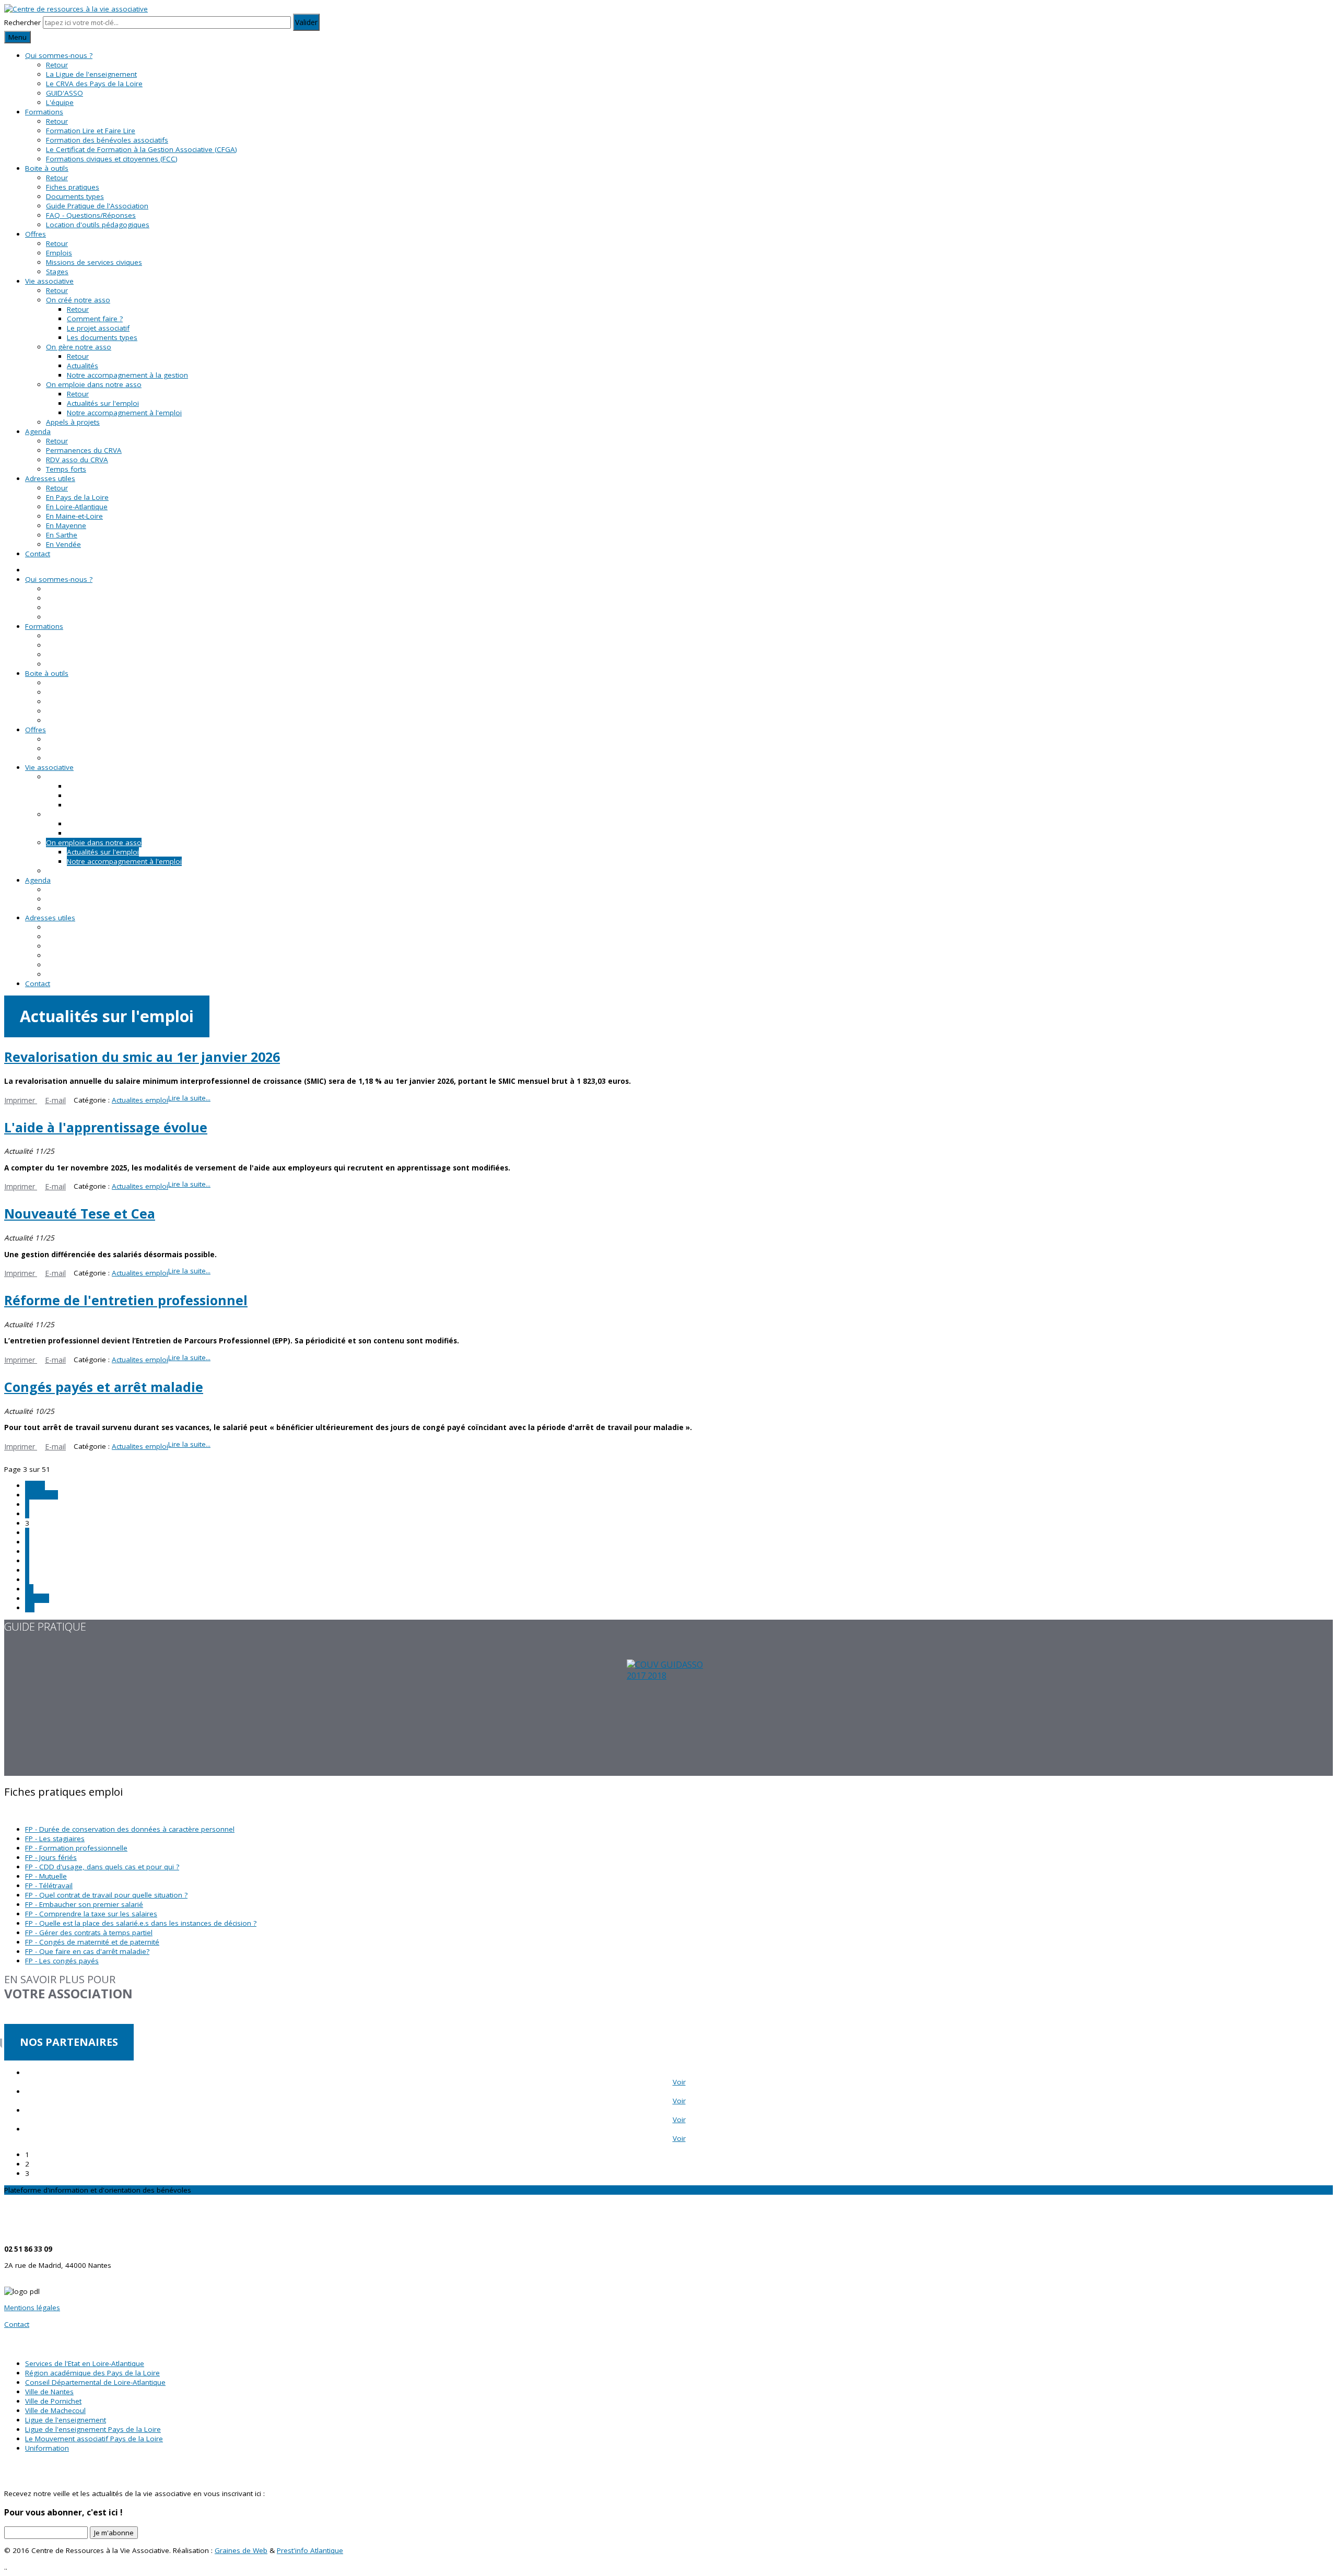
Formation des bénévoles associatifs (107, 140)
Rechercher (22, 22)
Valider (306, 22)
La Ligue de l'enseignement (91, 74)
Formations (44, 112)
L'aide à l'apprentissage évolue (106, 1127)
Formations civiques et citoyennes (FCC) (112, 159)
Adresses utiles (50, 478)
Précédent (42, 1495)
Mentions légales (32, 2308)
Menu (17, 37)
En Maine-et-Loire (74, 516)
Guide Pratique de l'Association (97, 206)
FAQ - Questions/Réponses (91, 215)
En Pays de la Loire (77, 497)
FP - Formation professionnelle (76, 1848)
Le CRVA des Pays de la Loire (94, 84)
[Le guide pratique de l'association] (668, 1718)
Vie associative (49, 281)
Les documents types (102, 337)
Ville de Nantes (49, 2392)
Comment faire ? (95, 319)
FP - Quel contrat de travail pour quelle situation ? (106, 1895)
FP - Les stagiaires (55, 1839)
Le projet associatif (98, 328)
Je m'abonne (114, 2533)
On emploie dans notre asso (94, 384)
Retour (57, 65)
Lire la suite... (189, 1098)
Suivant (37, 1598)
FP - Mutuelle (46, 1876)
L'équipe (60, 102)
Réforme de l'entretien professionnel (126, 1300)
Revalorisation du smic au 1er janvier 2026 (142, 1057)
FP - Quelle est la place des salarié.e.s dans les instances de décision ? (141, 1923)
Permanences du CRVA (84, 450)
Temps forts (66, 469)
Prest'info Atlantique (310, 2550)
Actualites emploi (140, 1100)
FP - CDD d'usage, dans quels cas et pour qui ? (102, 1867)
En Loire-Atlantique (77, 507)
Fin (30, 1608)
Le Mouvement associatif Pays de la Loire (94, 2439)
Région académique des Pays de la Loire (92, 2373)
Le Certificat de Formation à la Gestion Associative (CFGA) (142, 149)
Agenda (38, 431)
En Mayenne (66, 525)
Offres (36, 234)
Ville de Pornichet (53, 2401)
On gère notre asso (79, 347)
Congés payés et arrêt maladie (104, 1387)
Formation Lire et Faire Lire (91, 131)
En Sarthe (62, 535)
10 (29, 1589)
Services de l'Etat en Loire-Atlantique (85, 2363)
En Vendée (63, 544)
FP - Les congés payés (62, 1961)
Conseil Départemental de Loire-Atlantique (95, 2382)
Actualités (83, 366)
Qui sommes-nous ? (59, 55)
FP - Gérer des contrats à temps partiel (89, 1933)
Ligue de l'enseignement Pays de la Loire (93, 2429)
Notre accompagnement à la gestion (127, 375)
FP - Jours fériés (51, 1857)
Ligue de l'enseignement (66, 2420)
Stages (57, 272)
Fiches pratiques (73, 187)
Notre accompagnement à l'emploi (124, 413)
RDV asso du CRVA (77, 460)
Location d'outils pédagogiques (98, 225)
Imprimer (21, 1100)
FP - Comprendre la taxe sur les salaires (91, 1914)
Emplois (59, 253)
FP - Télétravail (49, 1886)
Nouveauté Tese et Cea (80, 1213)
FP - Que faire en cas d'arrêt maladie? (87, 1951)
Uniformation (47, 2448)
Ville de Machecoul (55, 2410)
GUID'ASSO (64, 93)
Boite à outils (47, 168)
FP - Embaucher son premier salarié (84, 1904)
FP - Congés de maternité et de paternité (92, 1942)
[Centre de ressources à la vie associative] (76, 9)
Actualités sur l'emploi (103, 403)
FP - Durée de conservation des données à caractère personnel (130, 1829)
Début (35, 1485)
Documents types (75, 196)
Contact (38, 554)
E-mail (55, 1100)
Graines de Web (241, 2550)
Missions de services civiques (94, 262)
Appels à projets (73, 422)
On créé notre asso (78, 300)
